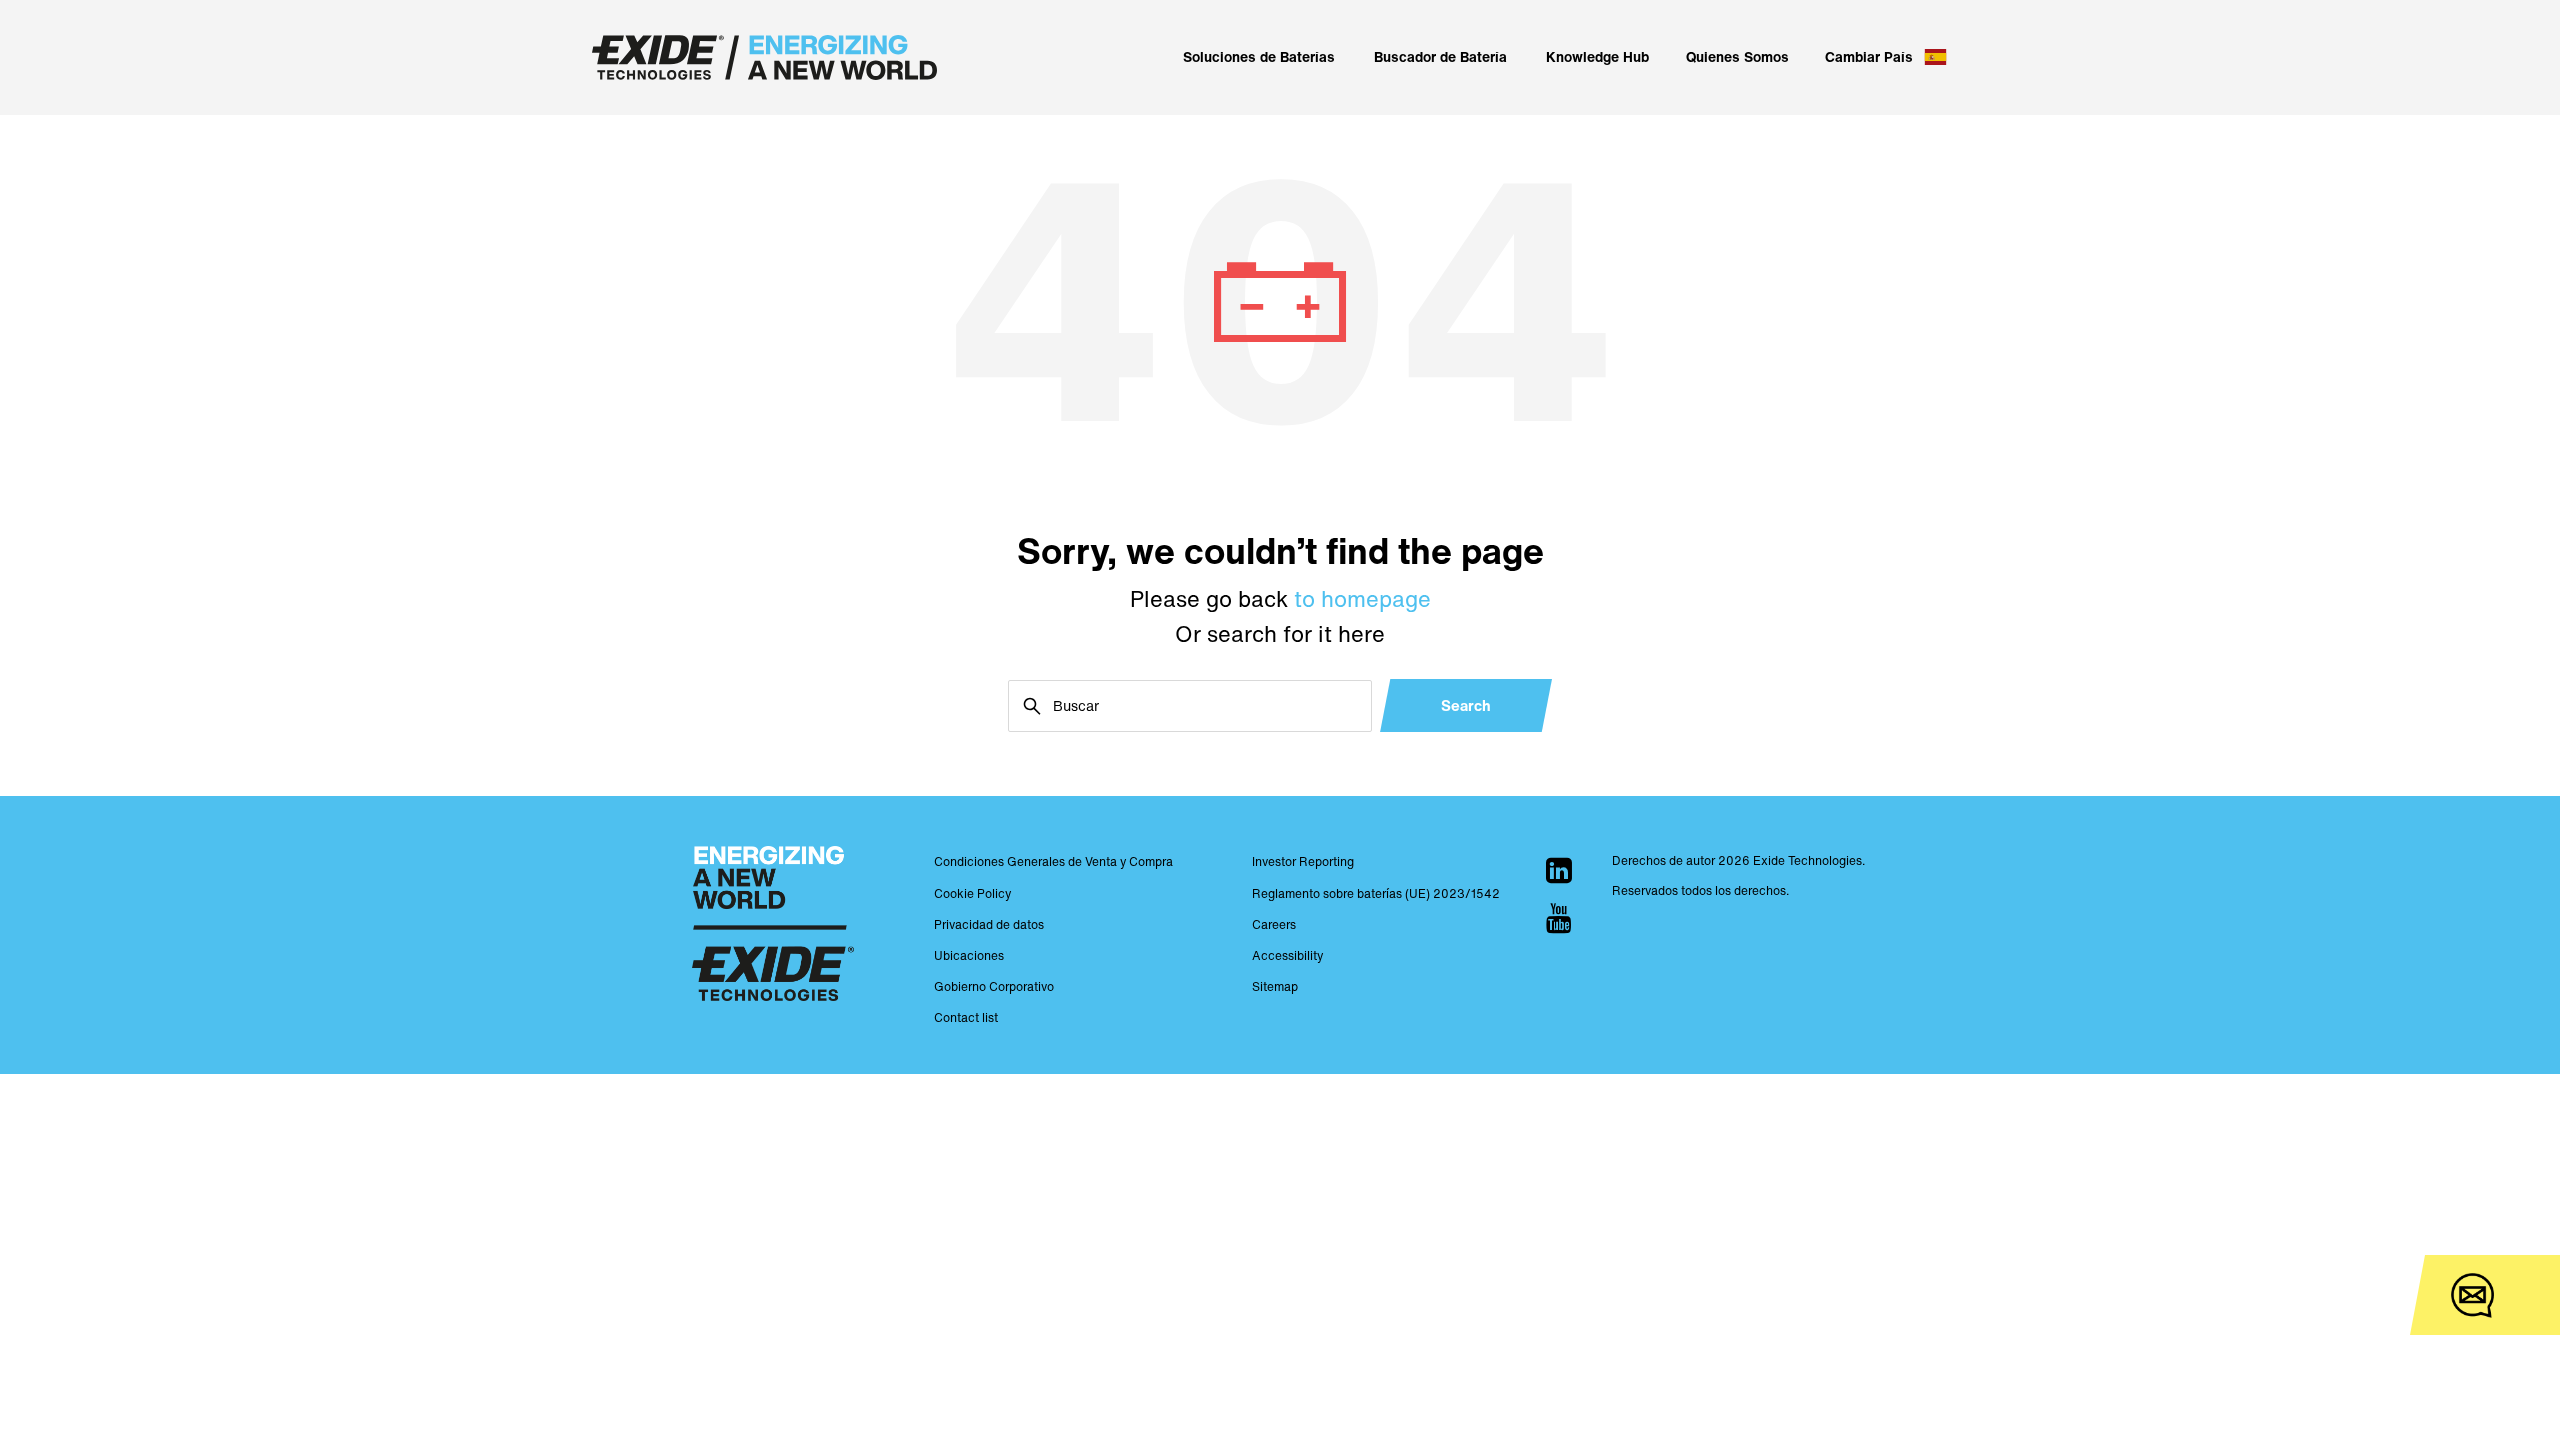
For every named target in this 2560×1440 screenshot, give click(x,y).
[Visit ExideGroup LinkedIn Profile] (1559, 870)
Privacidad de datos (989, 924)
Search (1466, 705)
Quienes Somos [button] (1737, 56)
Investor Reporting (1303, 861)
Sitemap (1275, 986)
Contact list (966, 1017)
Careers (1274, 924)
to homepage (1362, 599)
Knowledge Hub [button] (1597, 56)
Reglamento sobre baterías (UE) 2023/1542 (1376, 893)
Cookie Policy (972, 893)
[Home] (764, 57)
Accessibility (1287, 955)
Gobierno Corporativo (994, 986)
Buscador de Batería (1440, 56)
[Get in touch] (2472, 1295)
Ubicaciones (969, 955)
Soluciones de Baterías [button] (1259, 56)
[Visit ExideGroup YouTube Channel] (1559, 918)
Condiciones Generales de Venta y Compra (1053, 861)
